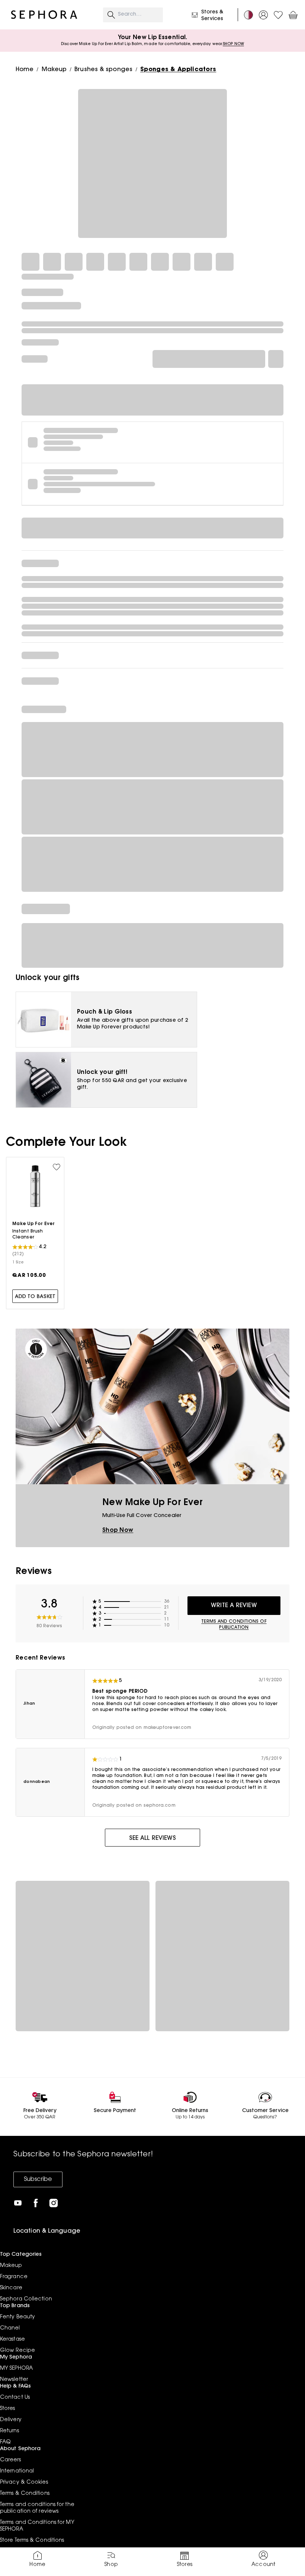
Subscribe (38, 2179)
